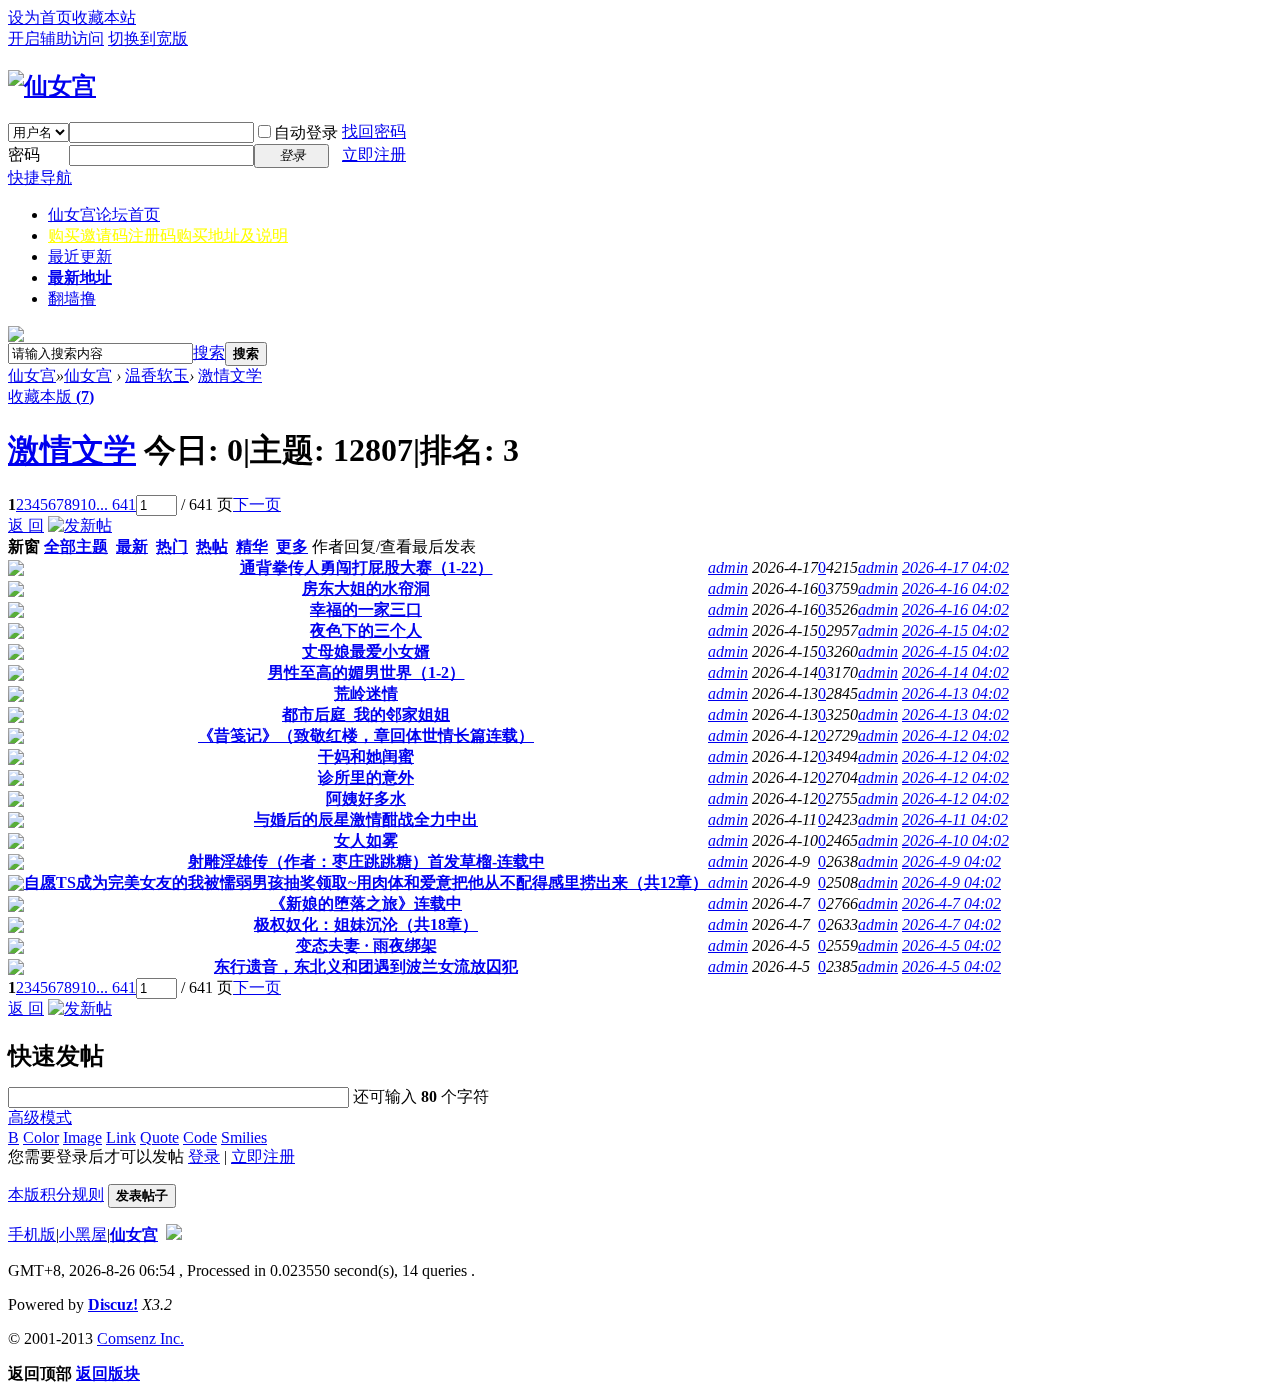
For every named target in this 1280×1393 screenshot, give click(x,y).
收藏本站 (104, 17)
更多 (292, 546)
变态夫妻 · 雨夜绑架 (366, 945)
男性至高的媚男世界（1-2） (366, 672)
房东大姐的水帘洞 (366, 588)
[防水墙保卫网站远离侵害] (174, 1234)
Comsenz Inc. (140, 1338)
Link (121, 1137)
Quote (159, 1137)
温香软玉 (157, 375)
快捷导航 (40, 177)
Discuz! (113, 1304)
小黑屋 (83, 1234)
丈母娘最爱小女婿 (366, 651)
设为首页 (40, 17)
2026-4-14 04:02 (955, 672)
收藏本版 (51, 396)
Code (200, 1137)
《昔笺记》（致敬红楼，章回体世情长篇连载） (366, 735)
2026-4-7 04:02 (951, 903)
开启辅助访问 (56, 38)
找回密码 (374, 131)
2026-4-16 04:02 (955, 588)
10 (88, 504)
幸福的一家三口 (366, 609)
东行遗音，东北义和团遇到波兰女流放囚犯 (366, 966)
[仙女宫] (52, 86)
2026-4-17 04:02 (955, 567)
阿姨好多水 (366, 798)
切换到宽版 (148, 38)
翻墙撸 (72, 298)
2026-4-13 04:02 (955, 693)
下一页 (257, 504)
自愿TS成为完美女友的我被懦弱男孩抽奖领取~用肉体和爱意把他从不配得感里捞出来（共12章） (366, 882)
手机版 (32, 1234)
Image (82, 1137)
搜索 (209, 352)
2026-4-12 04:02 (955, 735)
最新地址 (80, 277)
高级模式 (40, 1117)
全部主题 (76, 546)
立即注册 (374, 154)
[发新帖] (80, 525)
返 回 (26, 525)
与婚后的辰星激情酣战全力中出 (366, 819)
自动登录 (306, 132)
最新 (132, 546)
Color (41, 1137)
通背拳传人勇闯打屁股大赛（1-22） (366, 567)
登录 (204, 1156)
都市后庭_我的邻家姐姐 (366, 714)
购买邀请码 (168, 235)
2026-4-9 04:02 (951, 861)
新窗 (24, 546)
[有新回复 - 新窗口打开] (16, 570)
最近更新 (80, 256)
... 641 (116, 504)
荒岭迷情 (366, 693)
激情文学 (230, 375)
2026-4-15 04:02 (955, 630)
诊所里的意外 (366, 777)
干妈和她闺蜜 (366, 756)
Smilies (244, 1137)
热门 (172, 546)
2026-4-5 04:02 (951, 945)
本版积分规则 (56, 1194)
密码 (24, 154)
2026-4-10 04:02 (955, 840)
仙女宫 (104, 214)
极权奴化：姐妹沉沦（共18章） (366, 924)
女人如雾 (366, 840)
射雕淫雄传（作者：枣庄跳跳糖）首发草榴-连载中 (366, 861)
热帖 (212, 546)
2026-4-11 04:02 (955, 819)
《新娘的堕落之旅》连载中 (366, 903)
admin (728, 567)
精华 (252, 546)
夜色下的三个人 (366, 630)
